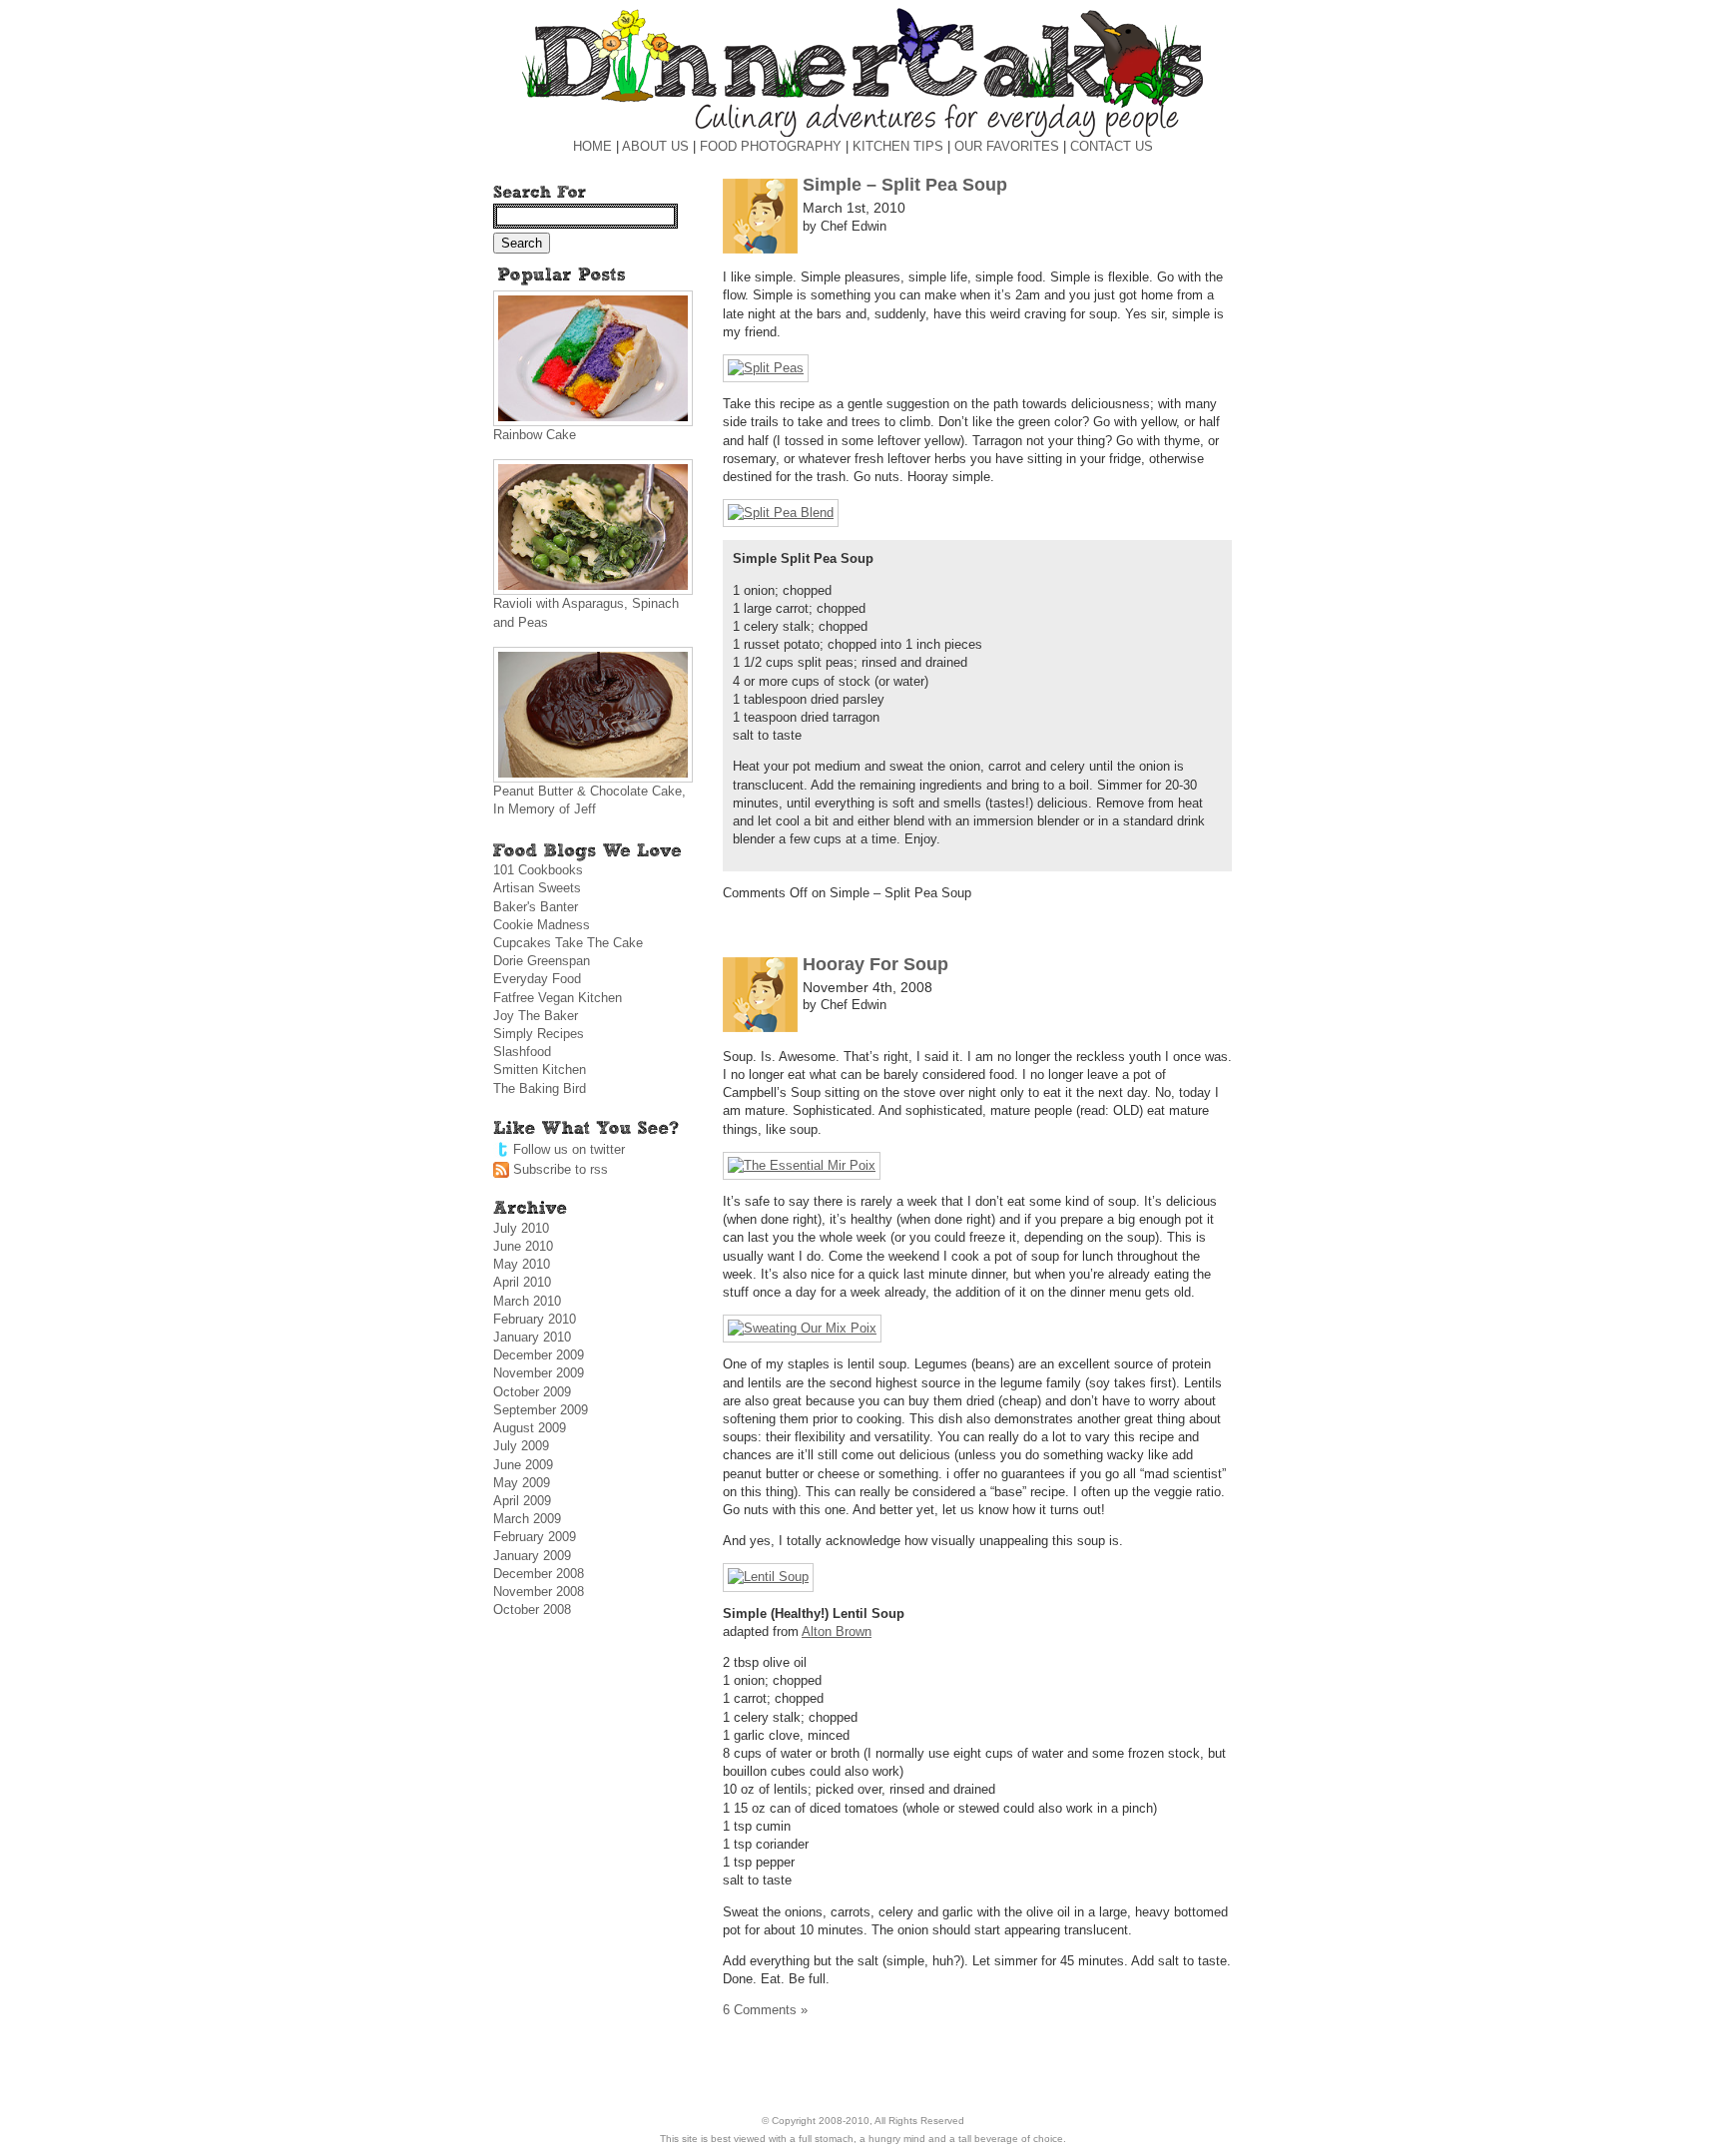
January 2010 (532, 1337)
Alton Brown (837, 1631)
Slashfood (522, 1052)
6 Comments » (765, 2010)
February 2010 (535, 1319)
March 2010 (527, 1301)
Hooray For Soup (875, 964)
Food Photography (771, 146)
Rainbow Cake (535, 435)
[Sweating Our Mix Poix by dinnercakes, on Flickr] (802, 1328)
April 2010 (522, 1282)
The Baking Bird (540, 1088)
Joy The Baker (536, 1016)
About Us (655, 146)
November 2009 (539, 1373)
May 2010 (522, 1264)
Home (592, 146)
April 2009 (522, 1501)
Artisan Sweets (537, 888)
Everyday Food (537, 979)
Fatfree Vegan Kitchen (558, 998)
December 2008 (539, 1574)
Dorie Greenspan (542, 961)
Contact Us (1112, 146)
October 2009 (532, 1392)
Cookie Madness (542, 925)
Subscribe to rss (561, 1169)
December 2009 (539, 1355)
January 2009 (532, 1556)
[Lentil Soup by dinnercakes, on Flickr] (768, 1577)
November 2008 (539, 1592)
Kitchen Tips (898, 146)
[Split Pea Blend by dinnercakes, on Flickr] (781, 513)
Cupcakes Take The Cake (568, 943)
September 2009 (541, 1410)
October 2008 (532, 1610)
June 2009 (523, 1465)
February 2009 (535, 1537)
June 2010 (523, 1246)
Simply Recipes (539, 1034)
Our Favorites (1007, 146)
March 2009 (527, 1519)
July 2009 (521, 1446)
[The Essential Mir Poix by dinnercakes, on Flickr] (802, 1165)
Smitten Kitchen (540, 1070)
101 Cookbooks (538, 870)
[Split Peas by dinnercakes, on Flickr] (766, 368)
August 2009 (530, 1428)
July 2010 (521, 1228)
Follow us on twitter (569, 1149)
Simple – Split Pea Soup (905, 185)
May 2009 (522, 1483)
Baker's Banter (536, 907)
